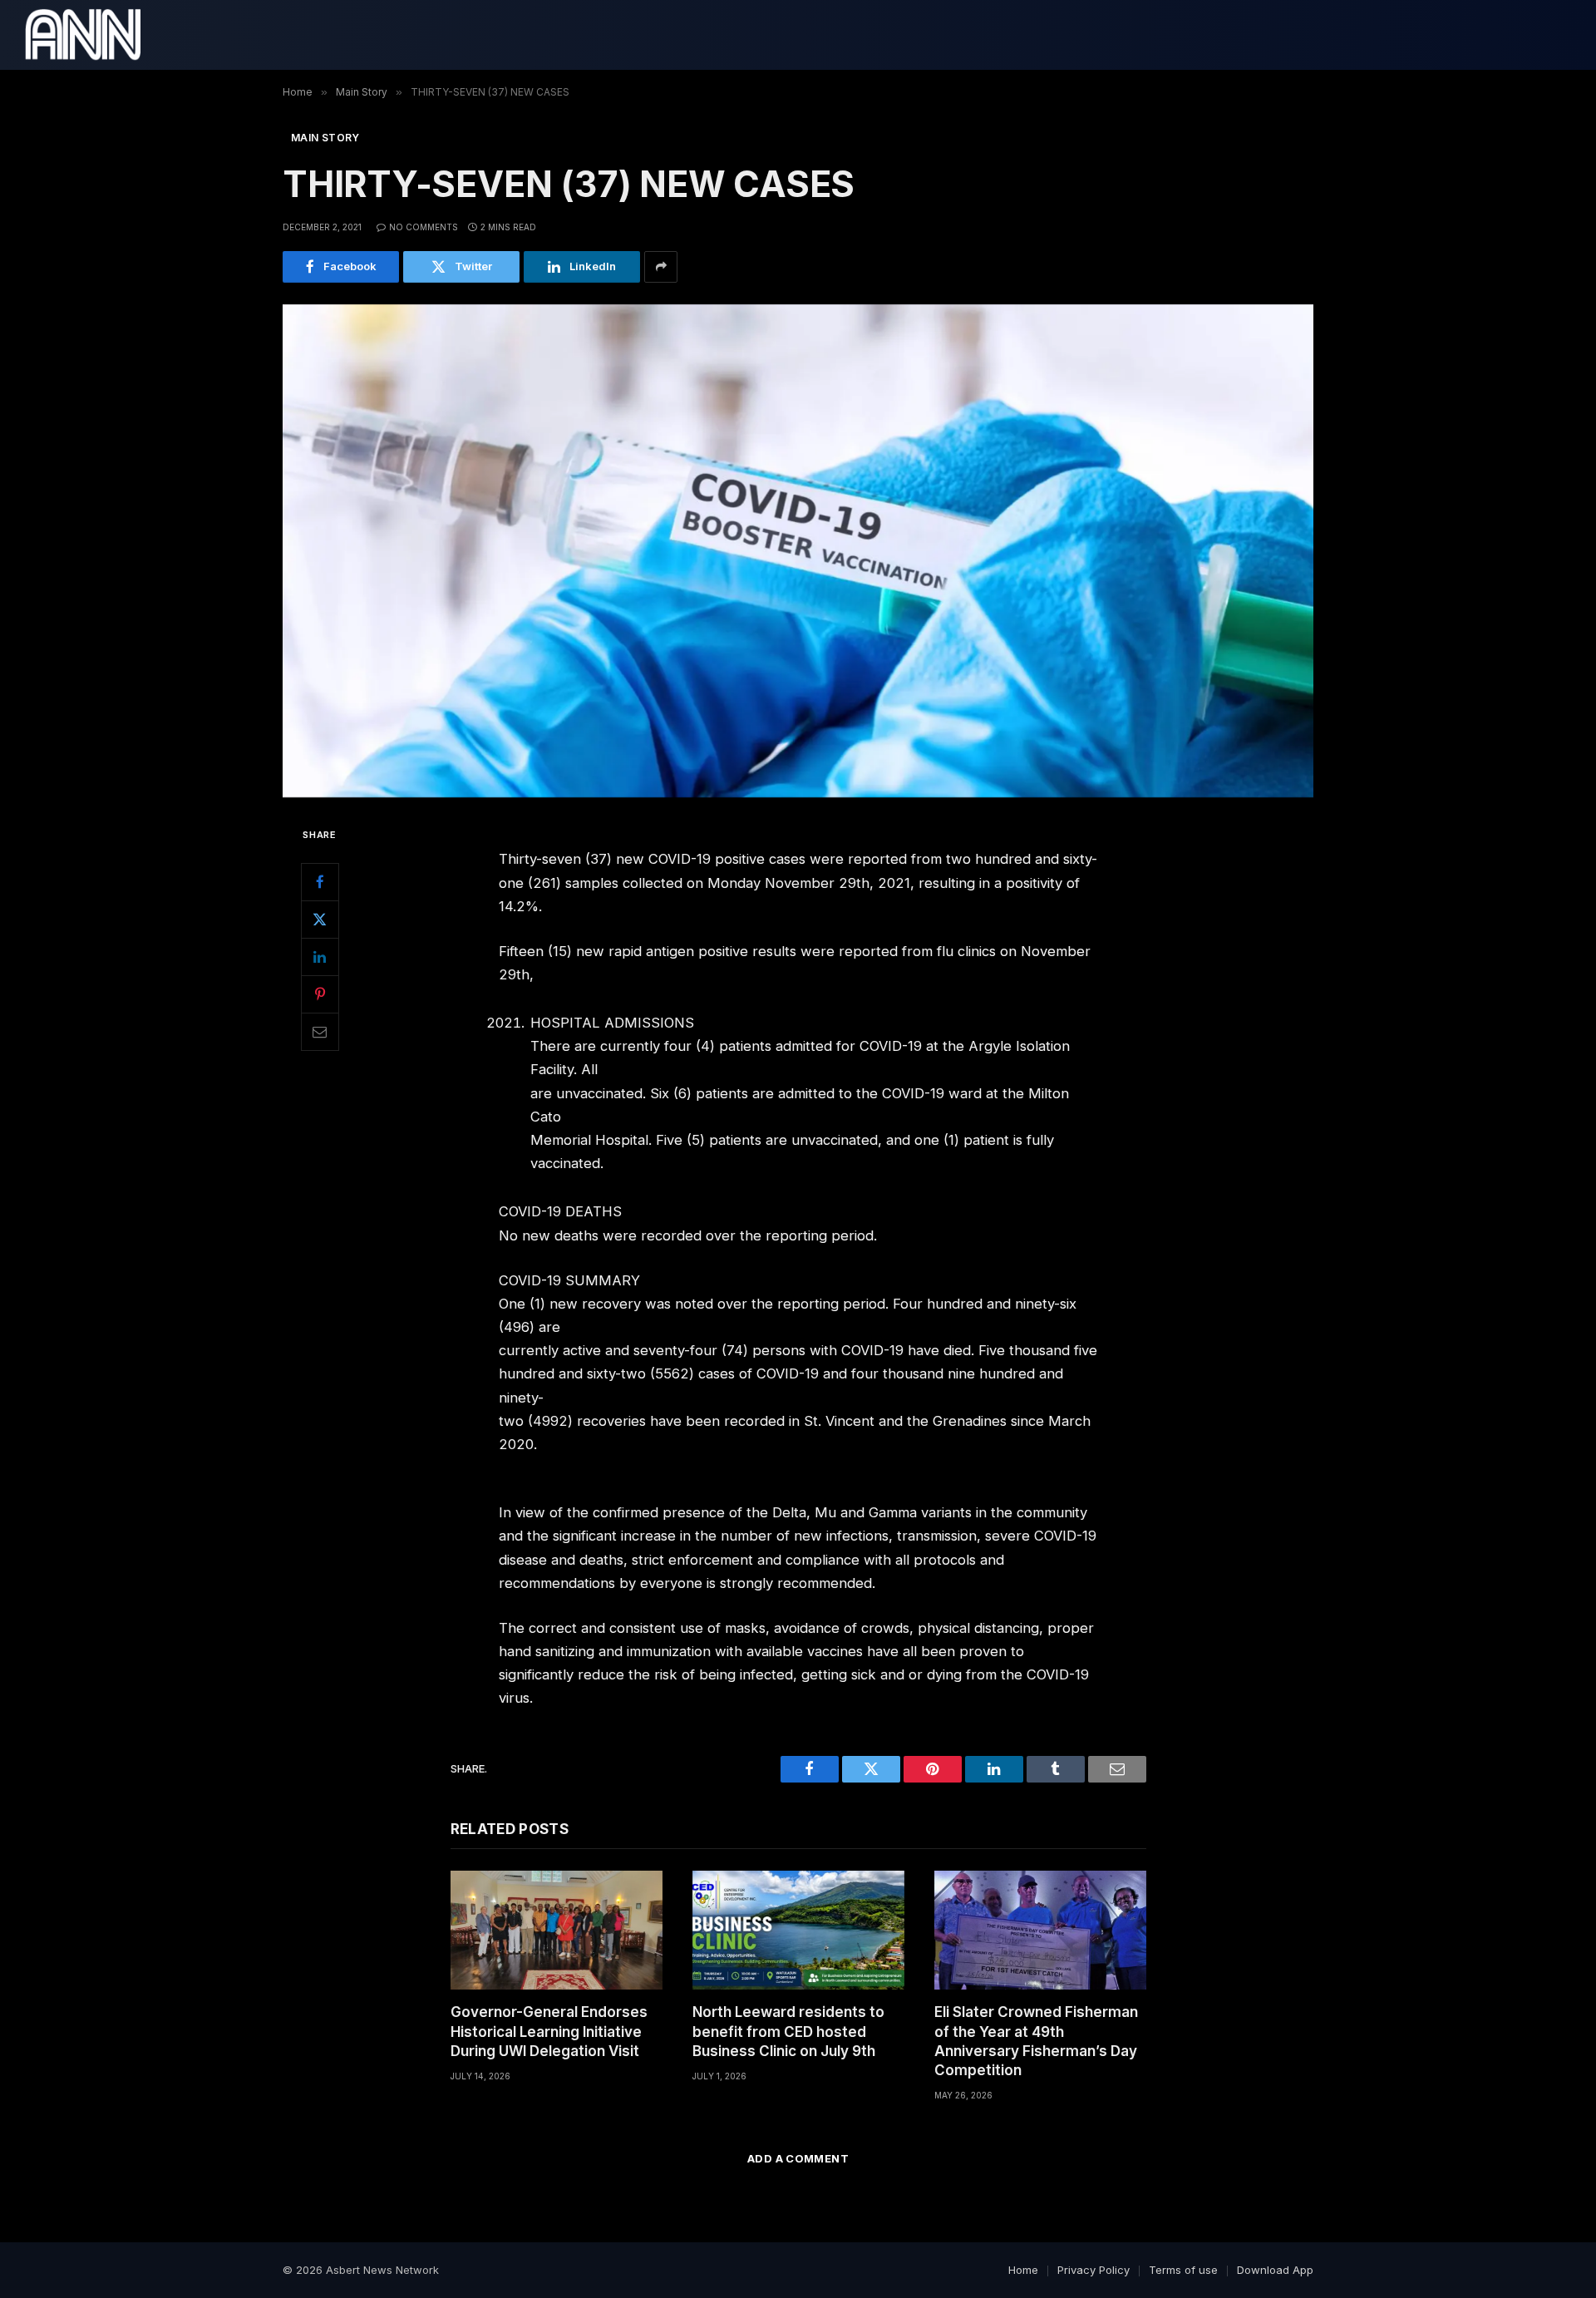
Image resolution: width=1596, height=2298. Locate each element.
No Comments (424, 227)
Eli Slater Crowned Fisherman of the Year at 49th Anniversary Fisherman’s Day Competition (1036, 2041)
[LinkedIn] (320, 957)
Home (1023, 2270)
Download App (1275, 2270)
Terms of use (1183, 2270)
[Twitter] (320, 920)
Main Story (325, 138)
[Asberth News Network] (83, 35)
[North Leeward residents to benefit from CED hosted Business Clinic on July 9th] (798, 1930)
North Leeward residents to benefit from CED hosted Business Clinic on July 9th (788, 2031)
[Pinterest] (320, 994)
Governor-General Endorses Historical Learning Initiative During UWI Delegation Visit (549, 2031)
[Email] (320, 1032)
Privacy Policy (1094, 2270)
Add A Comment (798, 2158)
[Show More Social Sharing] (661, 267)
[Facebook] (320, 882)
